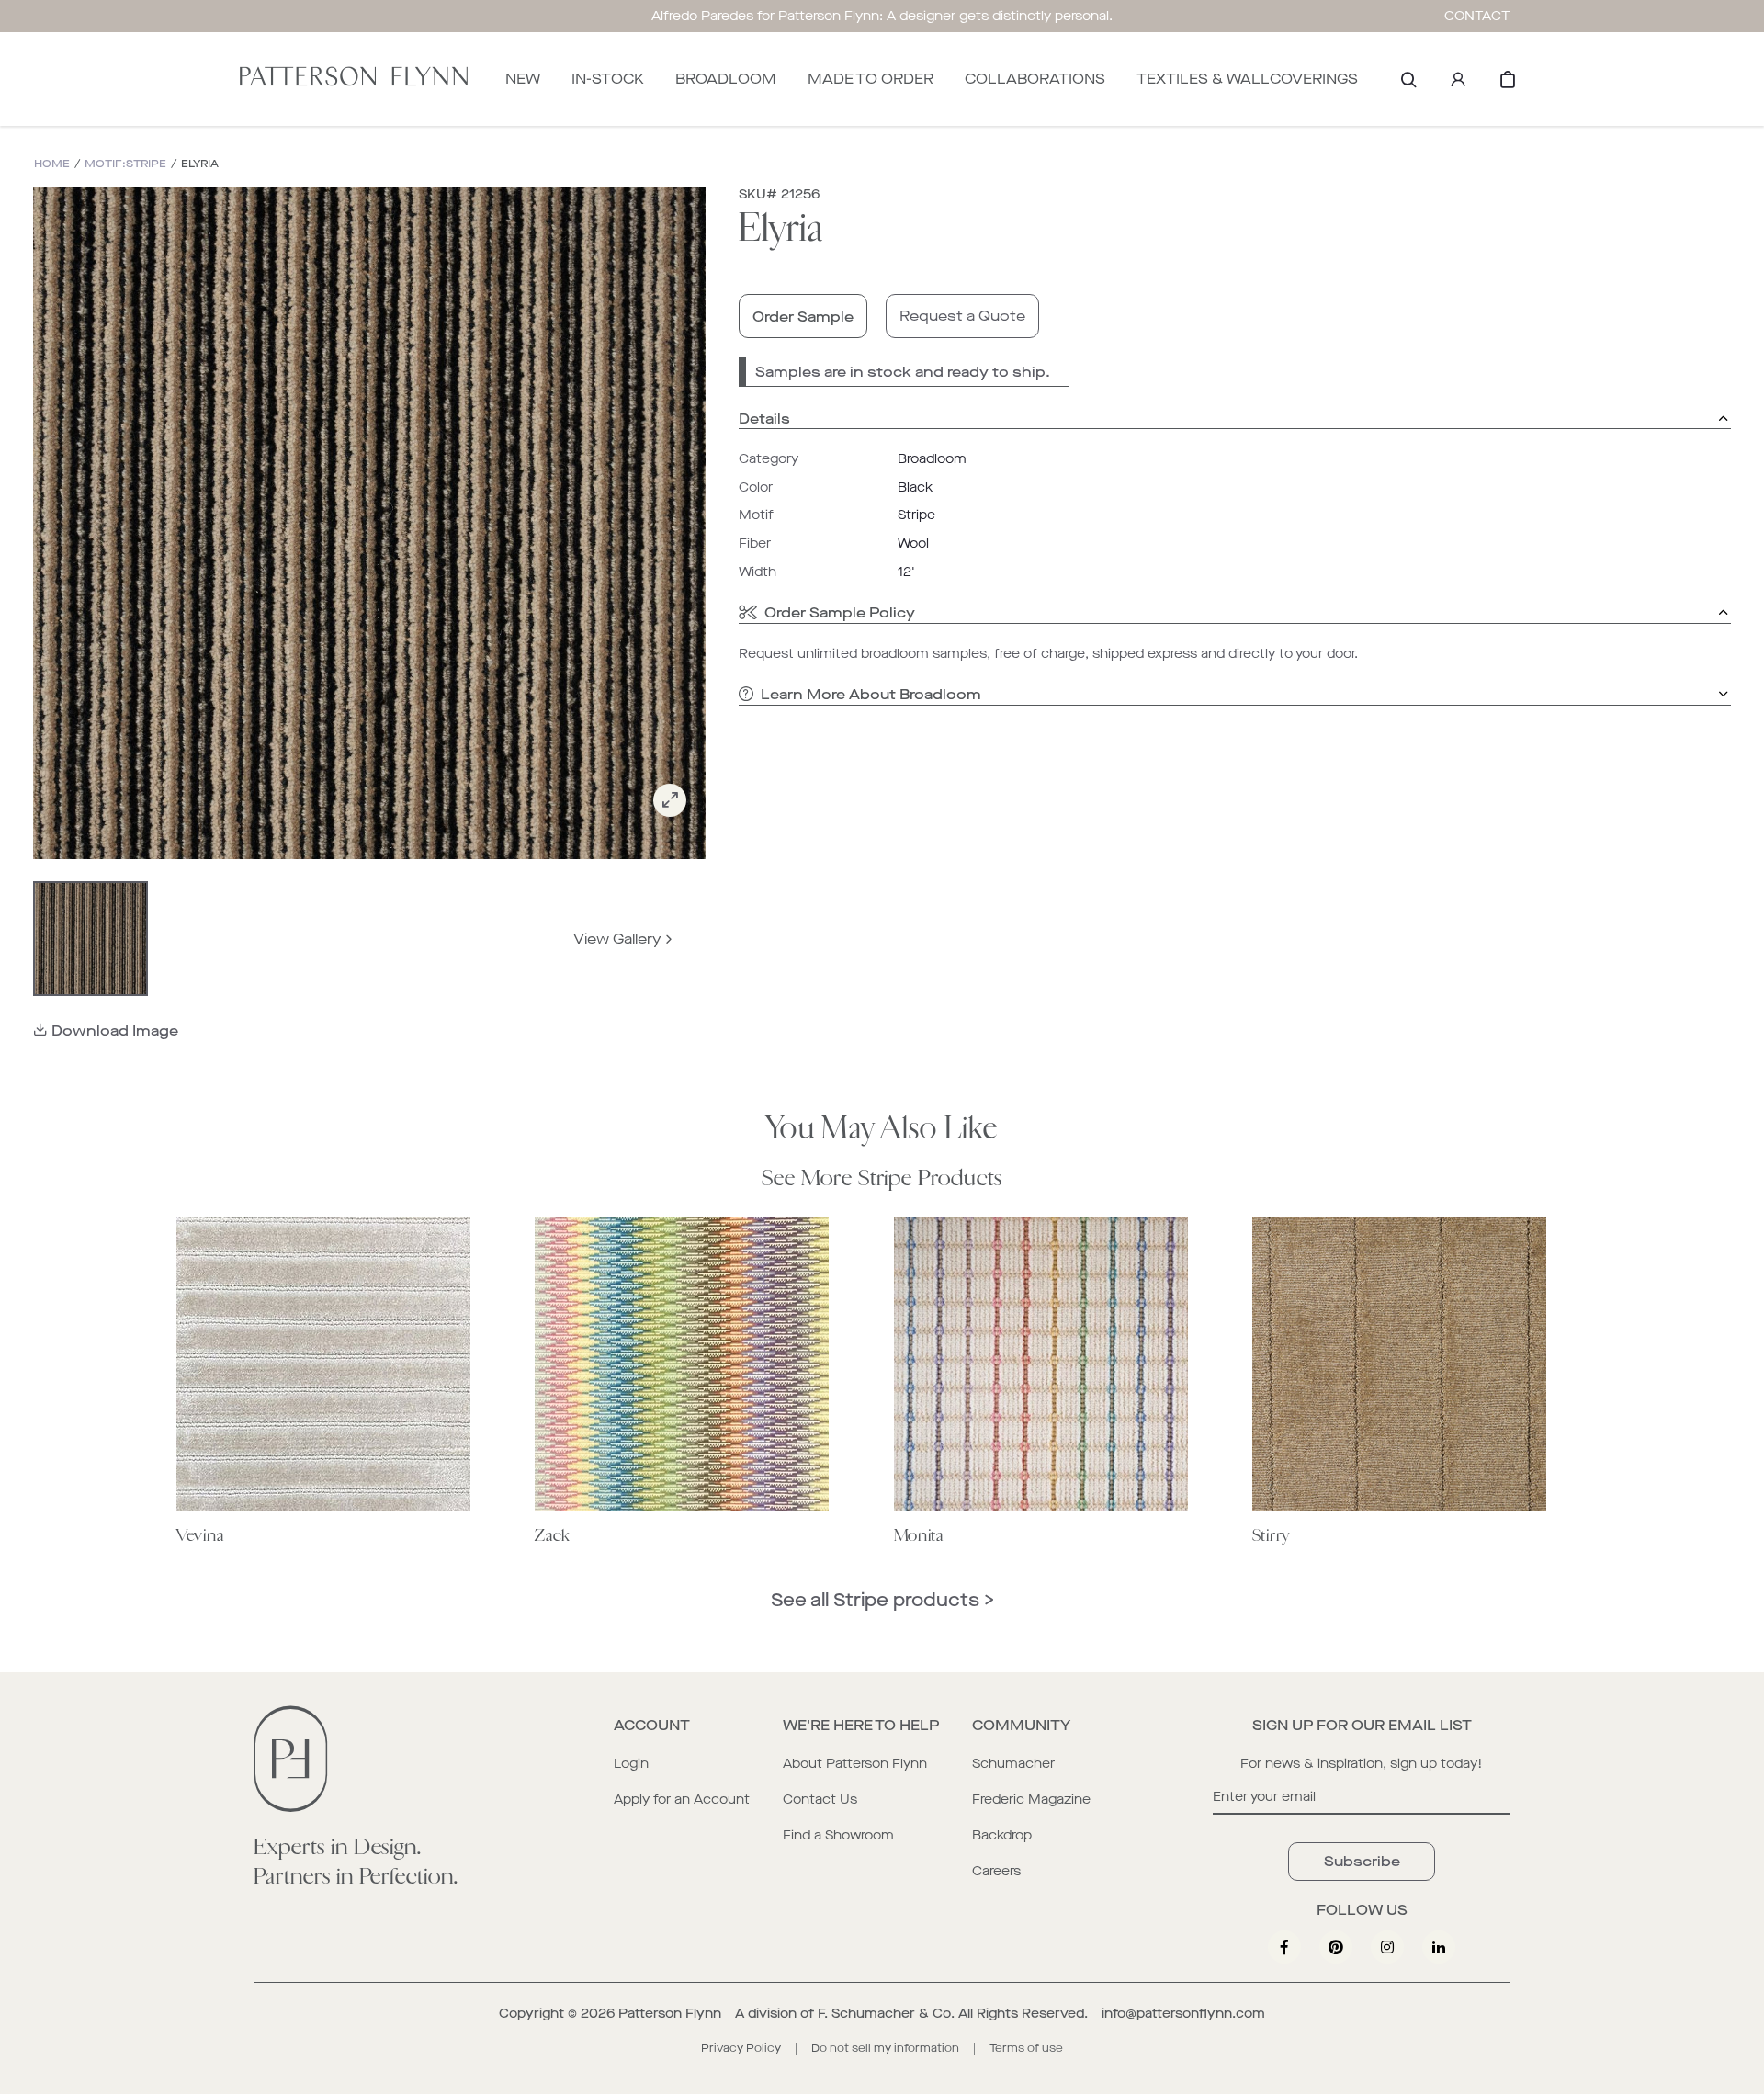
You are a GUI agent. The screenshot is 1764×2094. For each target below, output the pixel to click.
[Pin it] (1336, 1947)
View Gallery (617, 939)
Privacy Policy (741, 2048)
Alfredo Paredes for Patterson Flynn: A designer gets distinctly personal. (882, 16)
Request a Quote (962, 316)
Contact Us (820, 1800)
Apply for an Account (682, 1800)
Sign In (1458, 79)
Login (631, 1764)
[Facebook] (1284, 1947)
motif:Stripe (125, 164)
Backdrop (1002, 1835)
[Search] (1408, 79)
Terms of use (1026, 2048)
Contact (1477, 16)
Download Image (115, 1030)
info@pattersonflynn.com (1183, 2014)
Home (52, 164)
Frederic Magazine (1031, 1800)
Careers (996, 1871)
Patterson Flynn (670, 2014)
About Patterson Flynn (855, 1764)
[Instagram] (1387, 1947)
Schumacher (1013, 1764)
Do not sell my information (885, 2048)
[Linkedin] (1439, 1947)
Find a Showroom (838, 1835)
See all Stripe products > (882, 1600)
